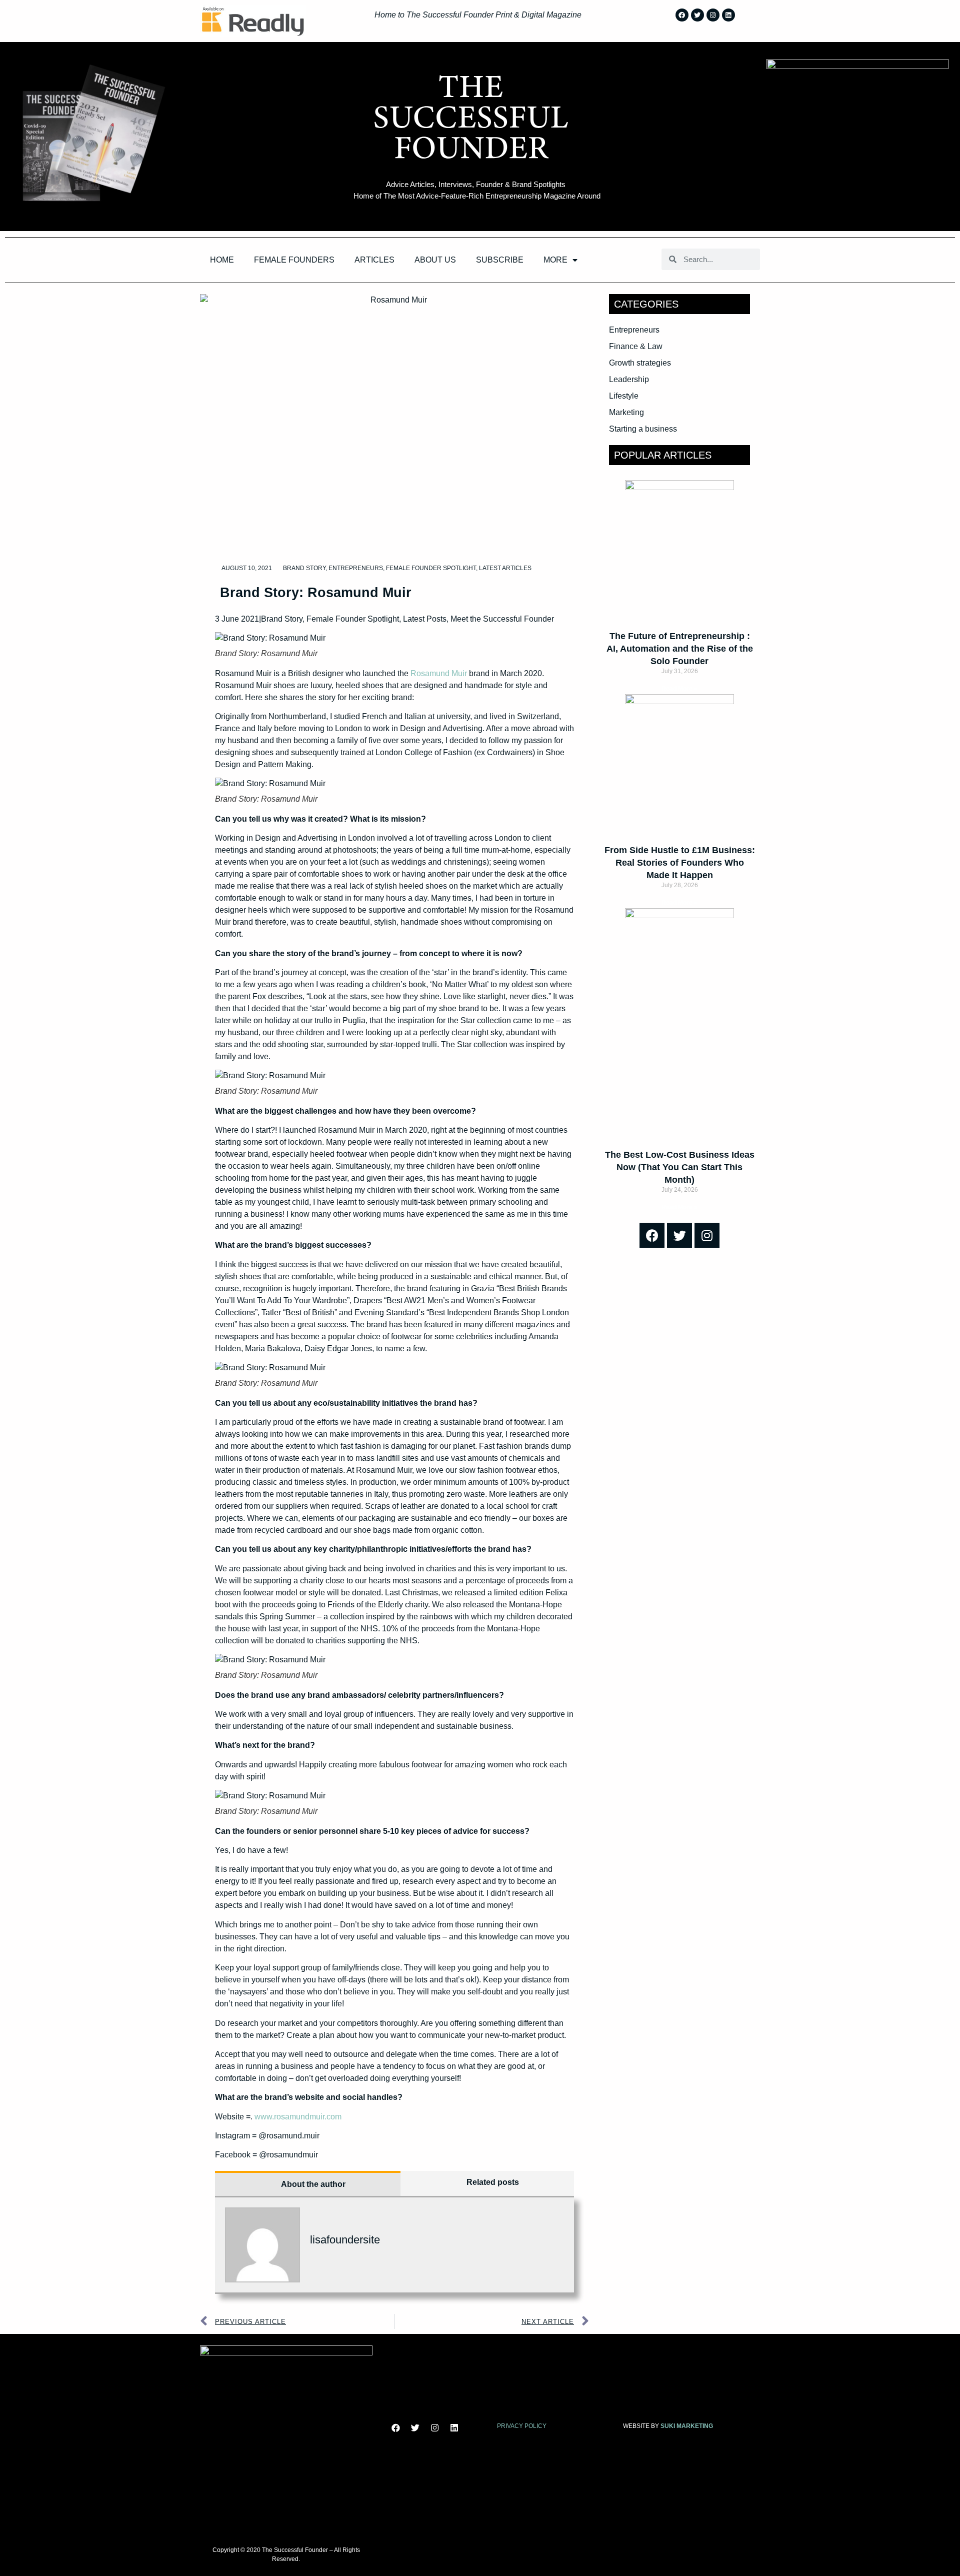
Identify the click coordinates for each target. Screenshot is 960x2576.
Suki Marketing (687, 2426)
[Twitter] (697, 15)
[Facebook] (682, 15)
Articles (374, 260)
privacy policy (522, 2426)
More (555, 260)
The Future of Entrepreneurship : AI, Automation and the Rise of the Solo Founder (680, 649)
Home (222, 260)
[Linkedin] (728, 15)
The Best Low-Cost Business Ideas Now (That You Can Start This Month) (680, 1167)
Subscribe (500, 260)
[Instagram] (713, 15)
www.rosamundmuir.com (298, 2117)
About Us (435, 260)
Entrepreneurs (356, 568)
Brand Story (304, 568)
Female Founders (294, 260)
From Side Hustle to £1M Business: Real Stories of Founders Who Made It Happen (680, 863)
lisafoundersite (345, 2240)
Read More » (679, 689)
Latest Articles (505, 568)
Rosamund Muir (439, 673)
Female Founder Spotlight (431, 568)
